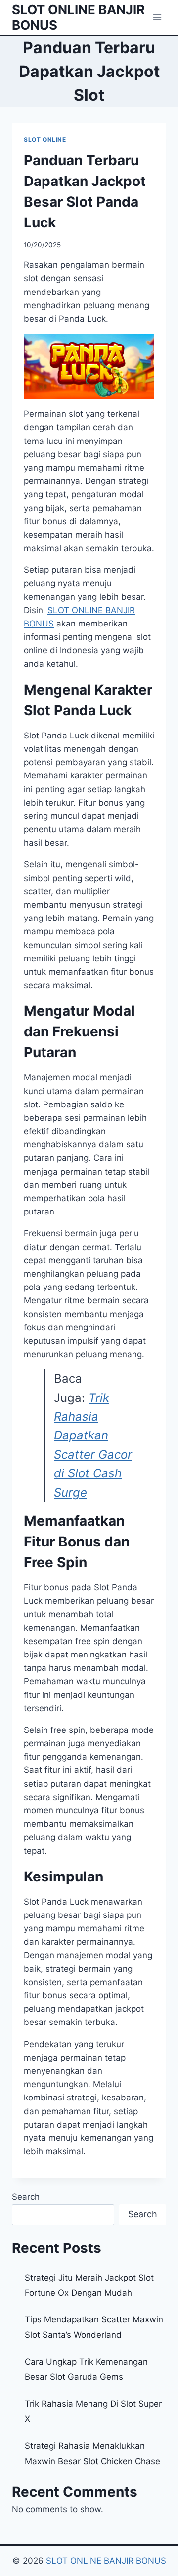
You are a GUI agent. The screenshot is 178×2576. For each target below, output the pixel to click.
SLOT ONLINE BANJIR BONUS (106, 2561)
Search (26, 2197)
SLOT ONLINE (45, 139)
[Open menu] (157, 17)
